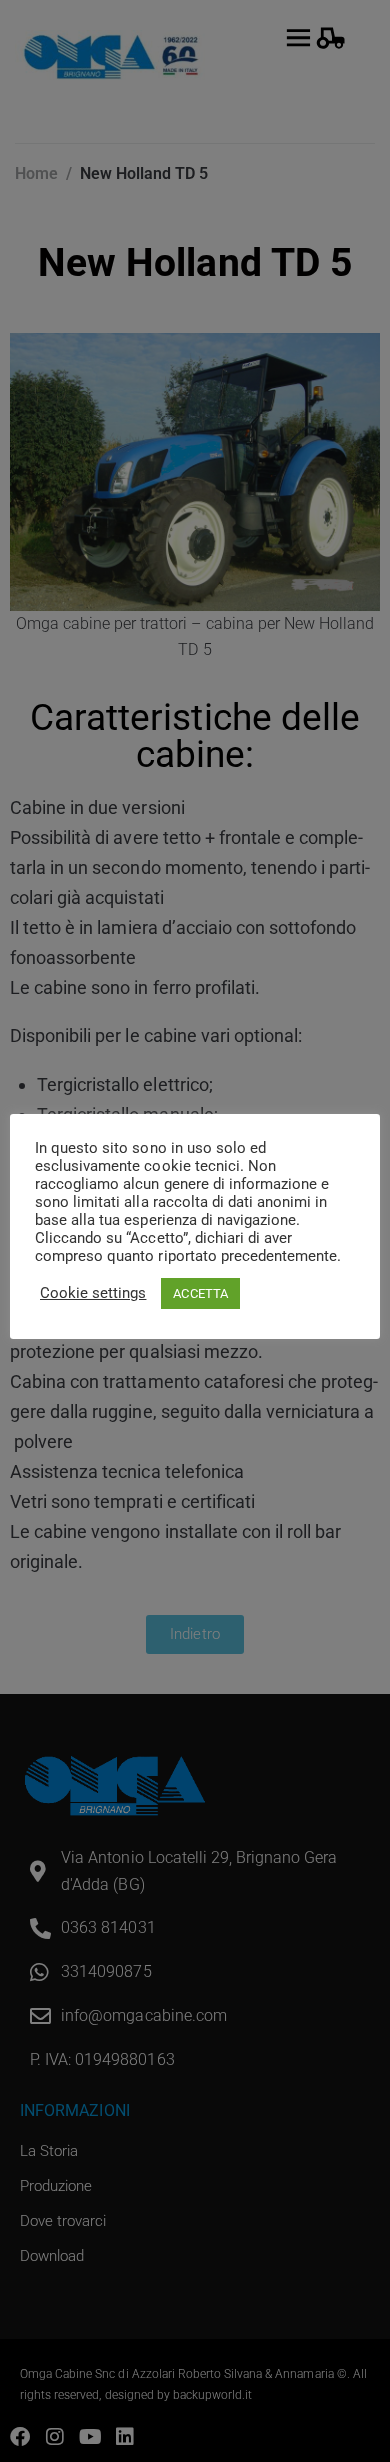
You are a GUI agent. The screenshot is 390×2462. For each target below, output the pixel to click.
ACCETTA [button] (200, 1293)
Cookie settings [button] (93, 1293)
